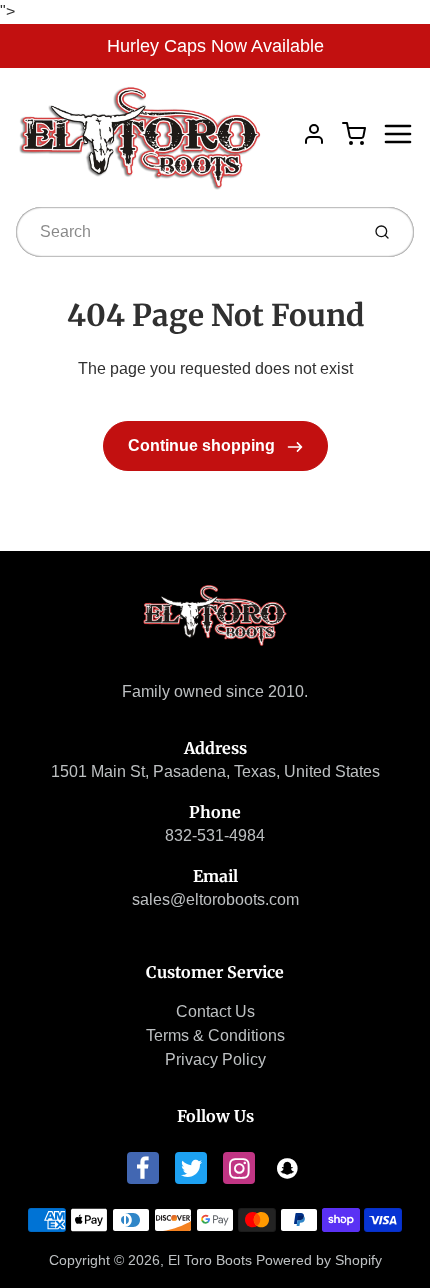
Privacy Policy (215, 1059)
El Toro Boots (210, 1260)
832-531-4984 (215, 835)
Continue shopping (203, 445)
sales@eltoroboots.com (215, 899)
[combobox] (185, 232)
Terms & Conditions (215, 1035)
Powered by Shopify (319, 1260)
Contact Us (215, 1011)
